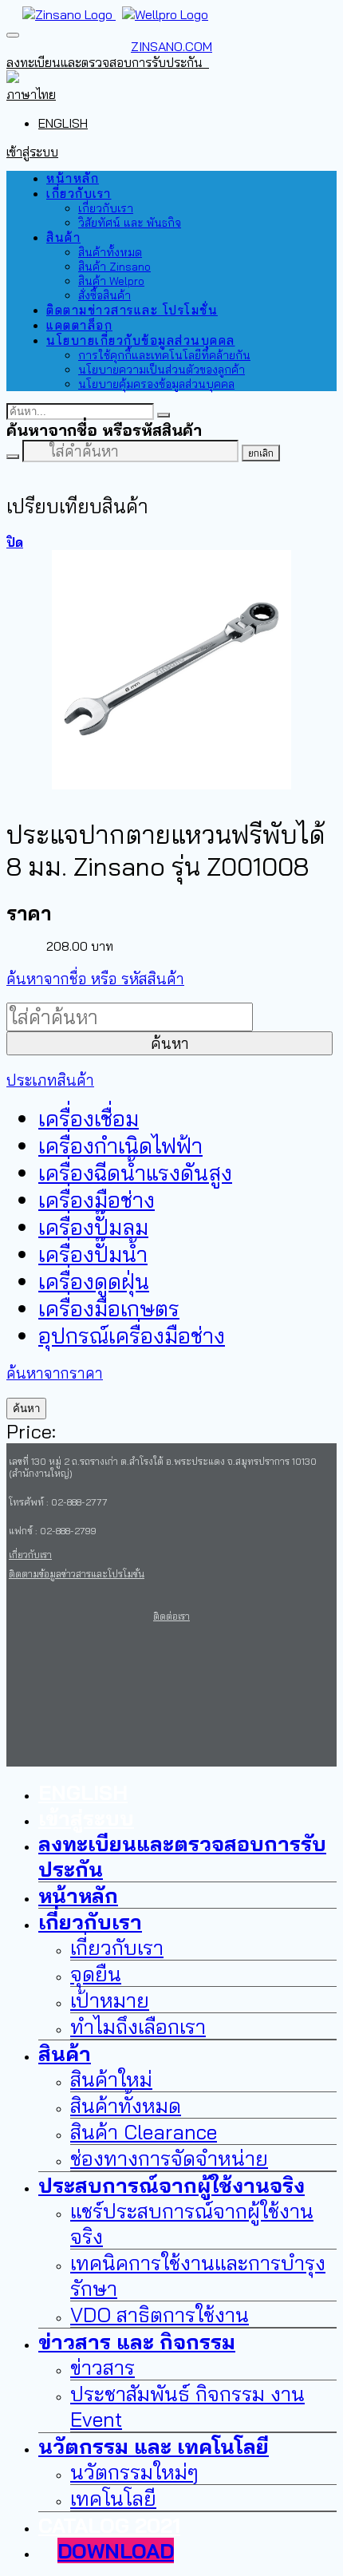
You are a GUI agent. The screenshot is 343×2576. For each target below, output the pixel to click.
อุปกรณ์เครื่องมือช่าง (132, 1335)
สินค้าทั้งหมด (110, 252)
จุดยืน (96, 1973)
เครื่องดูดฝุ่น (94, 1281)
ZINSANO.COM (171, 46)
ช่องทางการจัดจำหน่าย (169, 2158)
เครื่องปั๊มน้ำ (93, 1254)
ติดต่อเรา (171, 1616)
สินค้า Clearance (144, 2131)
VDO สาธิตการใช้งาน (160, 2314)
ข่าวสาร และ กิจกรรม (137, 2341)
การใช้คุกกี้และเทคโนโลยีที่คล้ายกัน (164, 355)
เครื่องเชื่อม (89, 1118)
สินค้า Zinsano (114, 267)
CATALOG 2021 (109, 2525)
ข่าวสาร (103, 2367)
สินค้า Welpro (111, 281)
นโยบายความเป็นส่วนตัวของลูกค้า (162, 370)
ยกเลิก (261, 453)
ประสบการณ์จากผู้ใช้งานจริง (171, 2185)
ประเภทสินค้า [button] (50, 1080)
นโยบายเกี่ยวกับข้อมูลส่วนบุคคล (141, 340)
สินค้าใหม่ (111, 2079)
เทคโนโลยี (113, 2498)
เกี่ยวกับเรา (79, 194)
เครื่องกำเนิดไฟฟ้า (120, 1146)
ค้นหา (170, 1043)
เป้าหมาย (110, 2000)
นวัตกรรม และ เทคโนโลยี (154, 2446)
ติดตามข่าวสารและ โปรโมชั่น (132, 310)
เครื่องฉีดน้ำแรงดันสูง (135, 1173)
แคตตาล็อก (79, 325)
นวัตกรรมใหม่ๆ (134, 2471)
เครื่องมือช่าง (97, 1200)
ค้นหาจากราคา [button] (55, 1373)
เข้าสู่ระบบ (32, 152)
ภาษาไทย (31, 94)
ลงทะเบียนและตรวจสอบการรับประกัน (108, 62)
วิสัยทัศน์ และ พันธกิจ (130, 223)
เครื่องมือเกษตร (109, 1308)
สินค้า (63, 237)
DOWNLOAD (116, 2550)
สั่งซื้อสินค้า (104, 295)
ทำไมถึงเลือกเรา (138, 2026)
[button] (15, 78)
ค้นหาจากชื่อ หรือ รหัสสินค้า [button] (95, 979)
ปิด (15, 542)
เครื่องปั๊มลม (93, 1227)
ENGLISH (63, 123)
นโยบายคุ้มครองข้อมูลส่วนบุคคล (156, 384)
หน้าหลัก (73, 178)
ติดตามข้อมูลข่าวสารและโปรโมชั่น (77, 1574)
